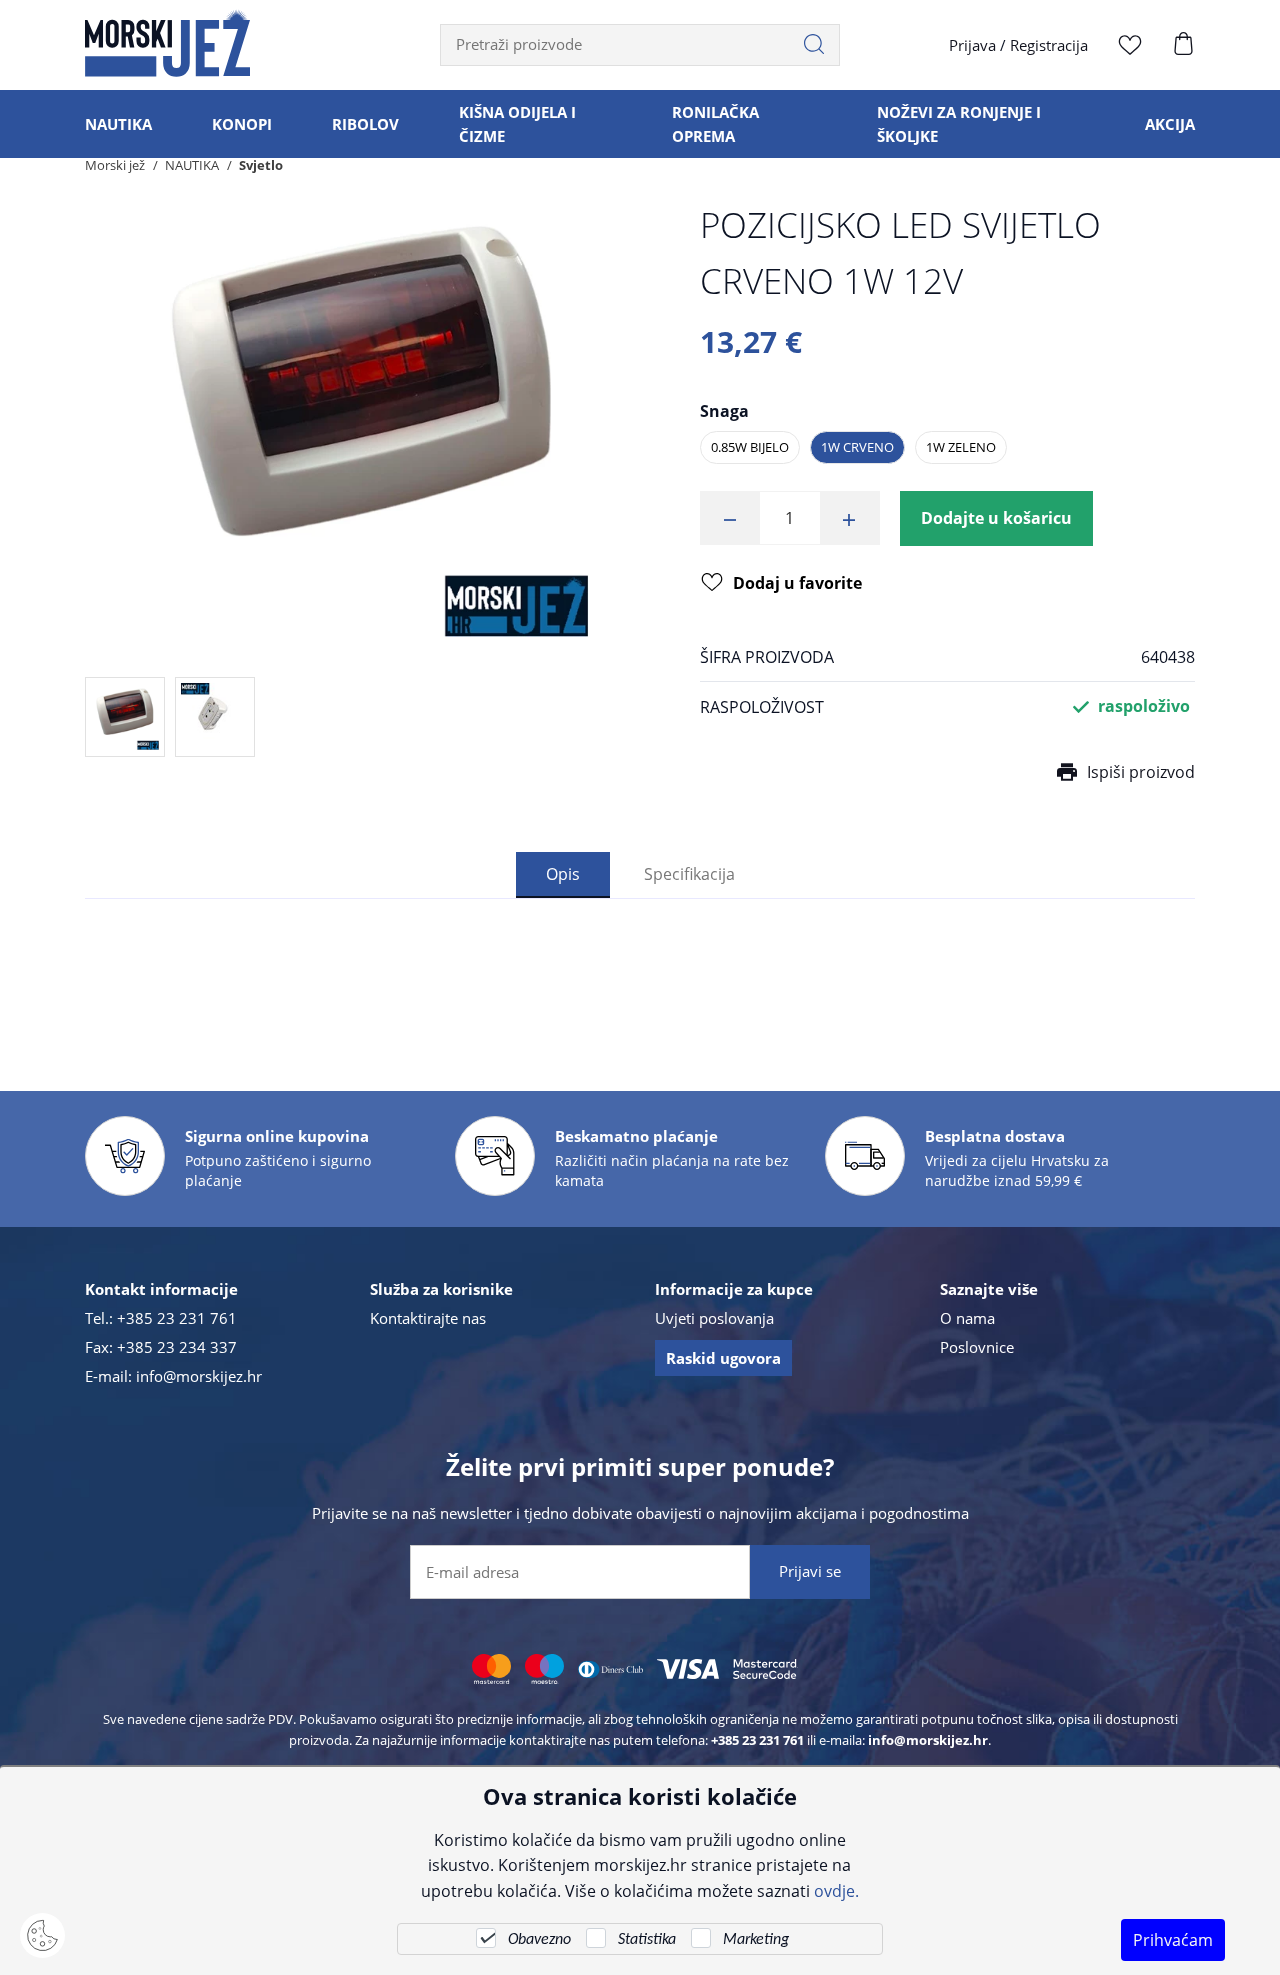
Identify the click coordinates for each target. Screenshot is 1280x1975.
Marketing (756, 1940)
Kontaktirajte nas (428, 1318)
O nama (967, 1318)
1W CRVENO (857, 447)
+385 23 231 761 (177, 1318)
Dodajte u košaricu (996, 518)
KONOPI (242, 124)
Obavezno (539, 1940)
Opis (563, 873)
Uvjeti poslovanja (714, 1318)
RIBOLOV (365, 124)
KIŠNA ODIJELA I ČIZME (517, 124)
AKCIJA (1170, 124)
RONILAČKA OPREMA (715, 124)
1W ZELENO (961, 447)
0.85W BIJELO (750, 447)
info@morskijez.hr (199, 1376)
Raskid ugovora (723, 1358)
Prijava (972, 45)
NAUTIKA (118, 124)
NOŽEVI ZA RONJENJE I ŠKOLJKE (959, 124)
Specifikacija (689, 873)
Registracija (1049, 45)
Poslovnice (977, 1347)
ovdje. (836, 1890)
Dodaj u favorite (797, 583)
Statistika (647, 1940)
